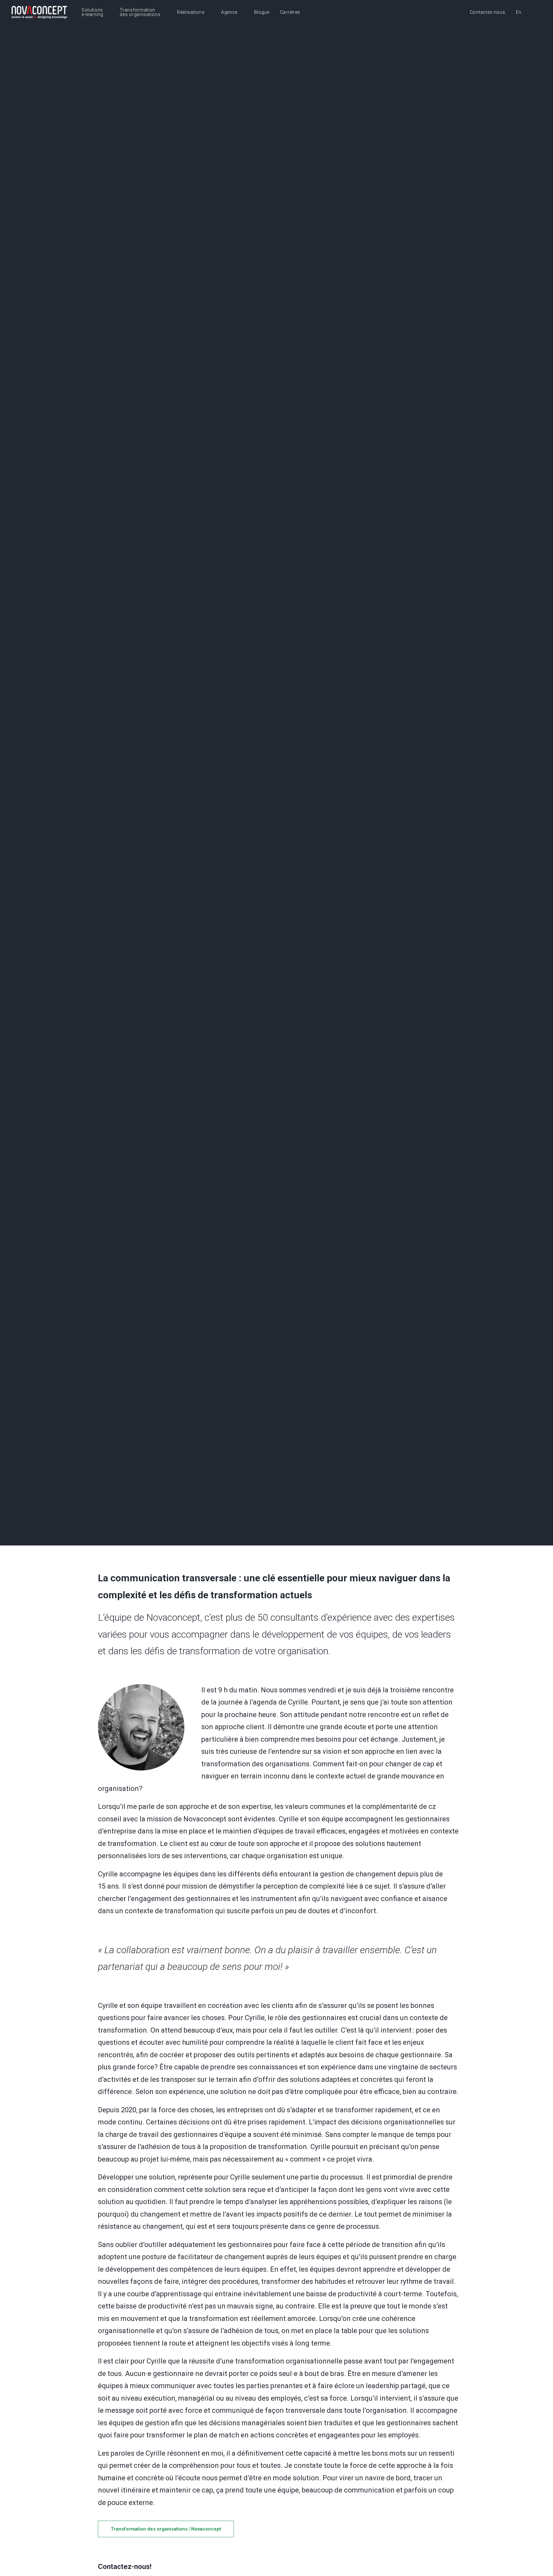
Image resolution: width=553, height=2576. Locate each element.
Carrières (290, 12)
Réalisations (191, 12)
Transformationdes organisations (140, 12)
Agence (229, 12)
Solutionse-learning (92, 12)
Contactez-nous (488, 12)
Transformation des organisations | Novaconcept (166, 2529)
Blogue (262, 12)
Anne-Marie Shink (305, 825)
